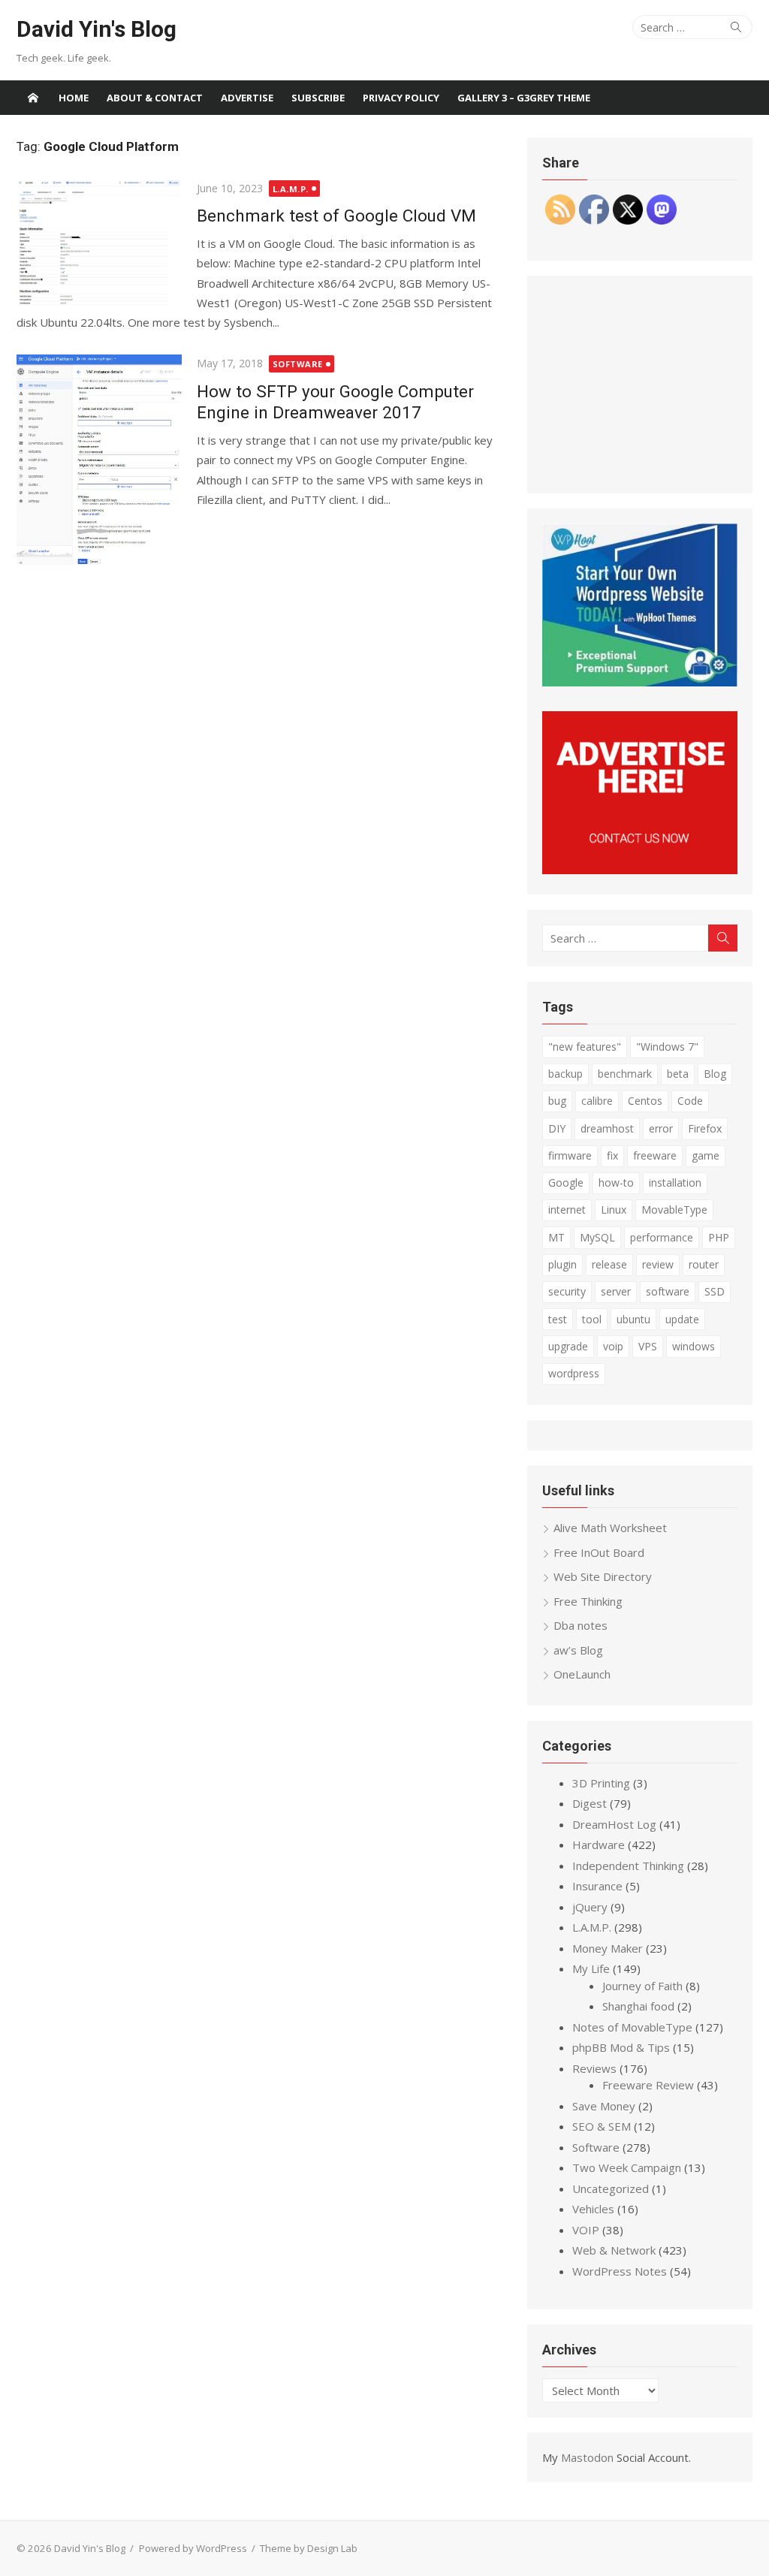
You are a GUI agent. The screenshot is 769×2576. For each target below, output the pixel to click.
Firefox (705, 1128)
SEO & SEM (602, 2126)
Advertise (247, 98)
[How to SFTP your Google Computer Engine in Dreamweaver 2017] (99, 460)
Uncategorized (611, 2188)
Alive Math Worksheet (610, 1528)
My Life (591, 1968)
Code (690, 1101)
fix (612, 1155)
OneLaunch (582, 1674)
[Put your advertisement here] (640, 870)
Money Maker (608, 1948)
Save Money (604, 2106)
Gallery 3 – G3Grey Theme (524, 98)
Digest (590, 1803)
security (567, 1291)
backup (565, 1074)
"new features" (585, 1047)
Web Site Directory (603, 1576)
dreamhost (607, 1128)
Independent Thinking (628, 1866)
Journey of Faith (642, 1986)
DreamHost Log (614, 1824)
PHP (719, 1237)
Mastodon (587, 2457)
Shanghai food (638, 2006)
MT (556, 1237)
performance (662, 1237)
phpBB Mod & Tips (621, 2047)
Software (298, 364)
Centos (645, 1101)
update (682, 1319)
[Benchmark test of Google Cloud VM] (99, 244)
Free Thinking (588, 1601)
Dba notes (581, 1625)
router (704, 1264)
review (658, 1264)
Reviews (594, 2068)
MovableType (674, 1210)
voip (613, 1346)
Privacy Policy (401, 98)
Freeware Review (648, 2085)
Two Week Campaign (627, 2167)
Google (566, 1182)
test (558, 1319)
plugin (562, 1264)
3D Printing (601, 1783)
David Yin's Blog (97, 29)
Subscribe (318, 98)
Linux (614, 1210)
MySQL (597, 1237)
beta (678, 1074)
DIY (557, 1128)
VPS (648, 1346)
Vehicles (593, 2209)
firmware (570, 1155)
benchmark (625, 1074)
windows (694, 1346)
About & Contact (155, 98)
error (661, 1128)
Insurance (597, 1886)
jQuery (590, 1907)
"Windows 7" (667, 1047)
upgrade (568, 1346)
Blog (715, 1074)
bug (557, 1101)
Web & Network (614, 2250)
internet (567, 1210)
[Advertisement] (640, 385)
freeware (655, 1155)
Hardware (599, 1845)
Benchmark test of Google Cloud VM (336, 216)
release (609, 1264)
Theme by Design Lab (309, 2548)
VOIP (586, 2230)
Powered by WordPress (193, 2548)
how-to (616, 1182)
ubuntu (633, 1319)
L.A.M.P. (291, 189)
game (706, 1155)
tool (592, 1319)
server (616, 1291)
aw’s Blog (578, 1650)
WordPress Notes (620, 2271)
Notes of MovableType (632, 2027)
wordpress (574, 1373)
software (668, 1291)
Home (74, 98)
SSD (715, 1291)
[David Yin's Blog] (33, 98)
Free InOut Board (599, 1552)
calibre (597, 1101)
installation (675, 1182)
